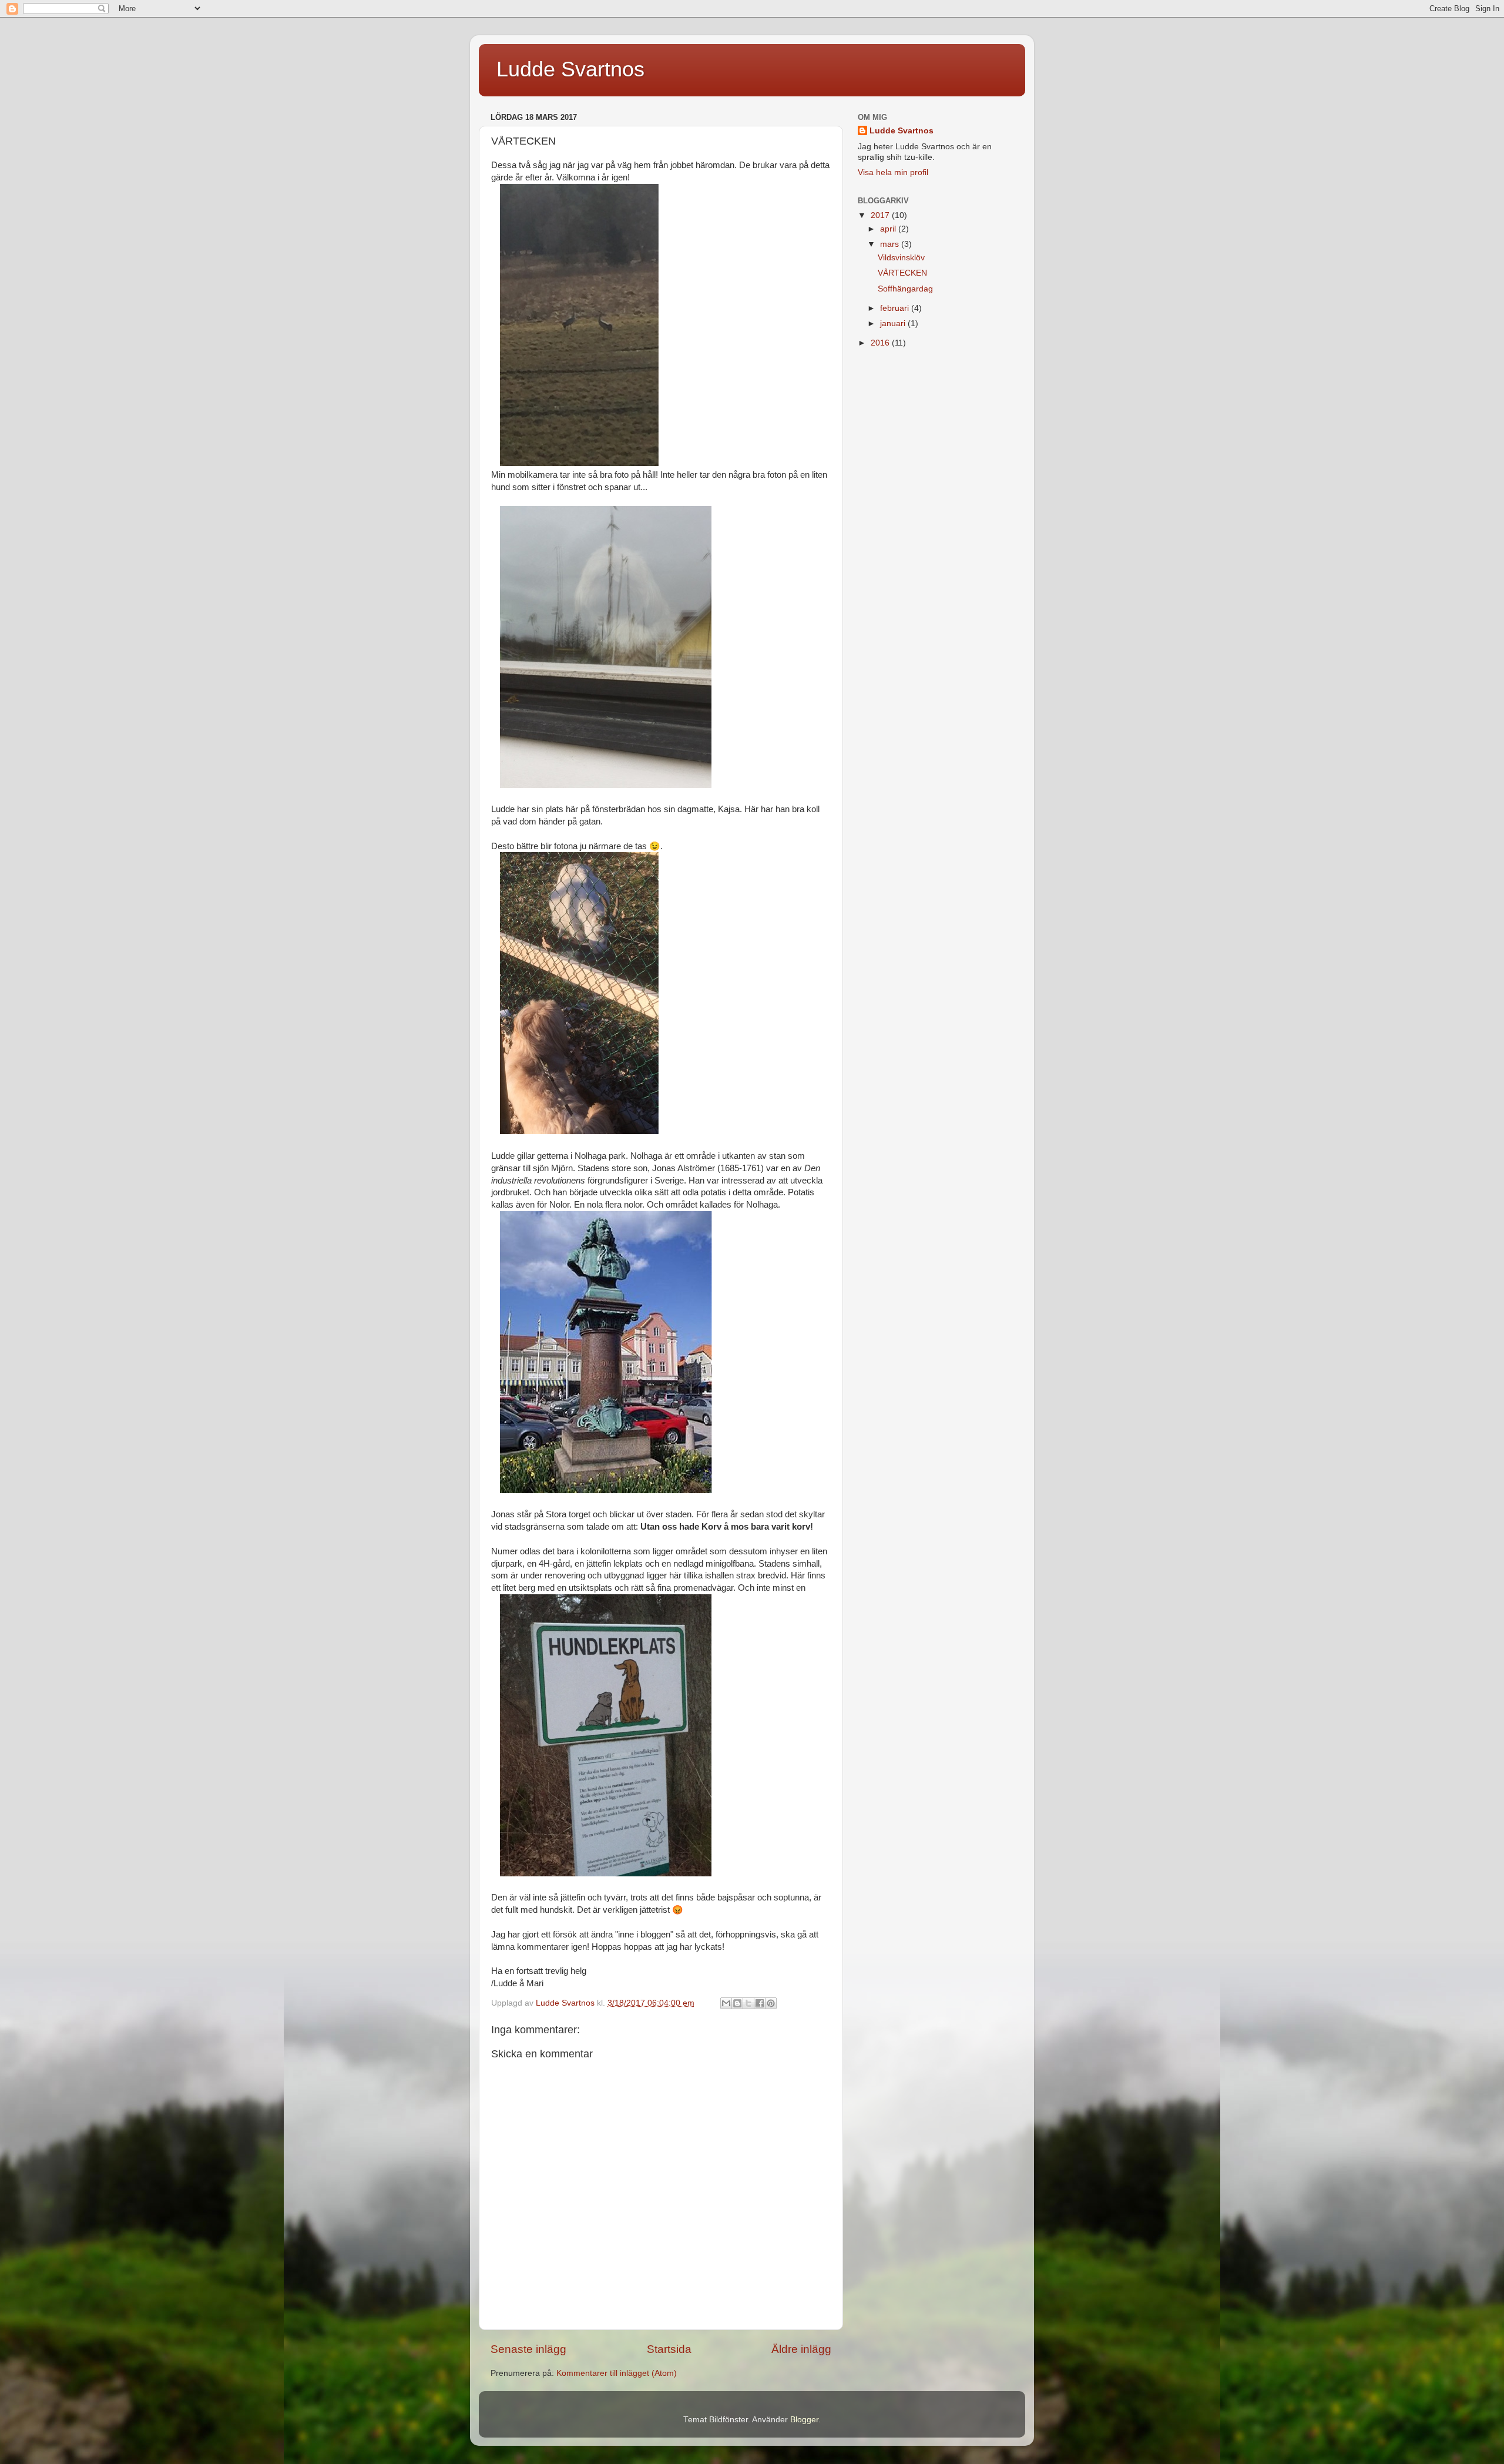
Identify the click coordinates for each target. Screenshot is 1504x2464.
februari (896, 308)
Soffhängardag (905, 289)
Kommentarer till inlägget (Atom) (617, 2373)
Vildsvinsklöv (901, 258)
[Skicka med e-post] (726, 2003)
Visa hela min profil (893, 172)
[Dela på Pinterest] (771, 2003)
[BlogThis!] (737, 2003)
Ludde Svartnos (570, 69)
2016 (881, 343)
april (889, 229)
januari (894, 323)
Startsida (669, 2349)
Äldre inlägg (801, 2349)
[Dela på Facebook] (760, 2003)
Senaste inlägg (528, 2349)
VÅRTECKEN (902, 273)
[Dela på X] (748, 2003)
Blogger (804, 2420)
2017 (881, 215)
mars (891, 244)
